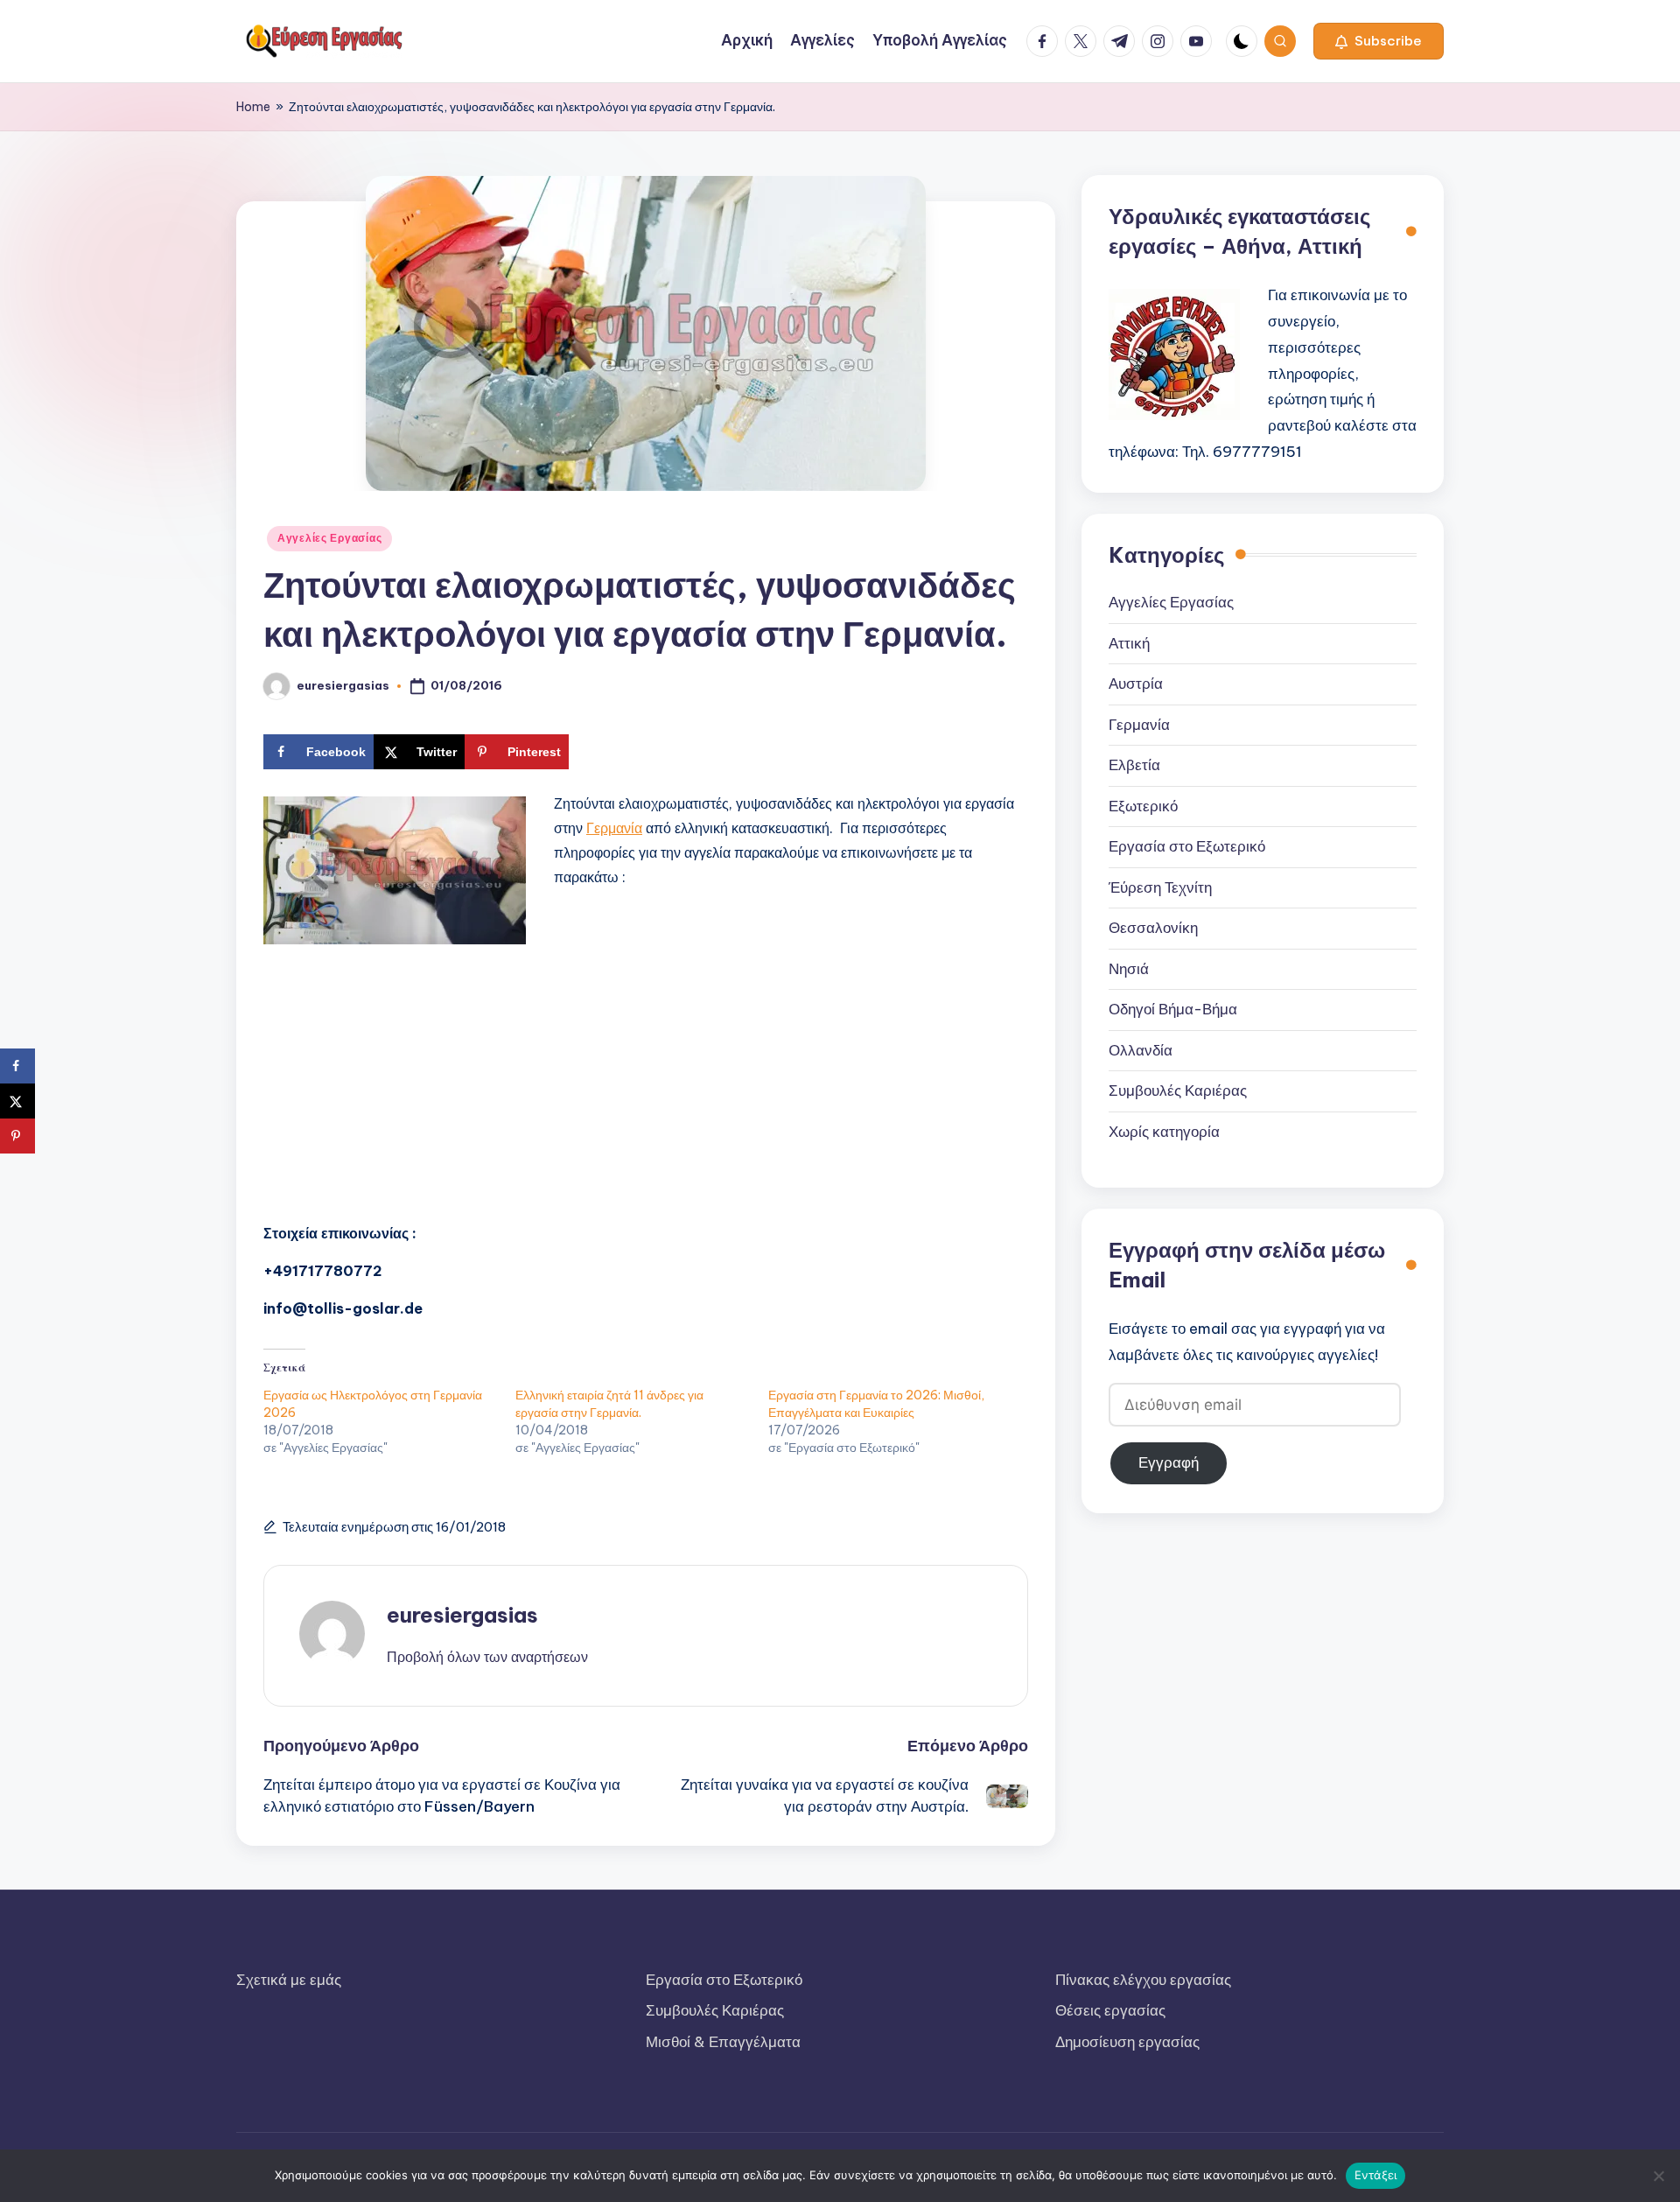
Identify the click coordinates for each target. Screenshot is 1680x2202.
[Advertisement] (646, 1081)
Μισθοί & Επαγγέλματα (723, 2042)
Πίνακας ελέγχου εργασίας (1143, 1980)
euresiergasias (462, 1615)
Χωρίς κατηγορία (1164, 1132)
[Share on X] (17, 1101)
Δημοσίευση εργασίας (1127, 2042)
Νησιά (1129, 969)
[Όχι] (1658, 2176)
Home (253, 107)
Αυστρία (1136, 684)
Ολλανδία (1141, 1050)
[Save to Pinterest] (17, 1136)
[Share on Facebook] (17, 1066)
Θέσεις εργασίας (1110, 2010)
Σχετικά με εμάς (289, 1980)
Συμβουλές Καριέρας (1178, 1091)
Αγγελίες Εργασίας (329, 538)
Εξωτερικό (1143, 806)
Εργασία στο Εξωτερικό (1187, 847)
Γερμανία (614, 828)
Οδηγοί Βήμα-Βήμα (1173, 1010)
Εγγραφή (1169, 1462)
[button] (1379, 41)
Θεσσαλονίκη (1153, 929)
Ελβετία (1134, 766)
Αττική (1129, 643)
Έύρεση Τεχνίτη (1160, 887)
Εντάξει (1376, 2175)
